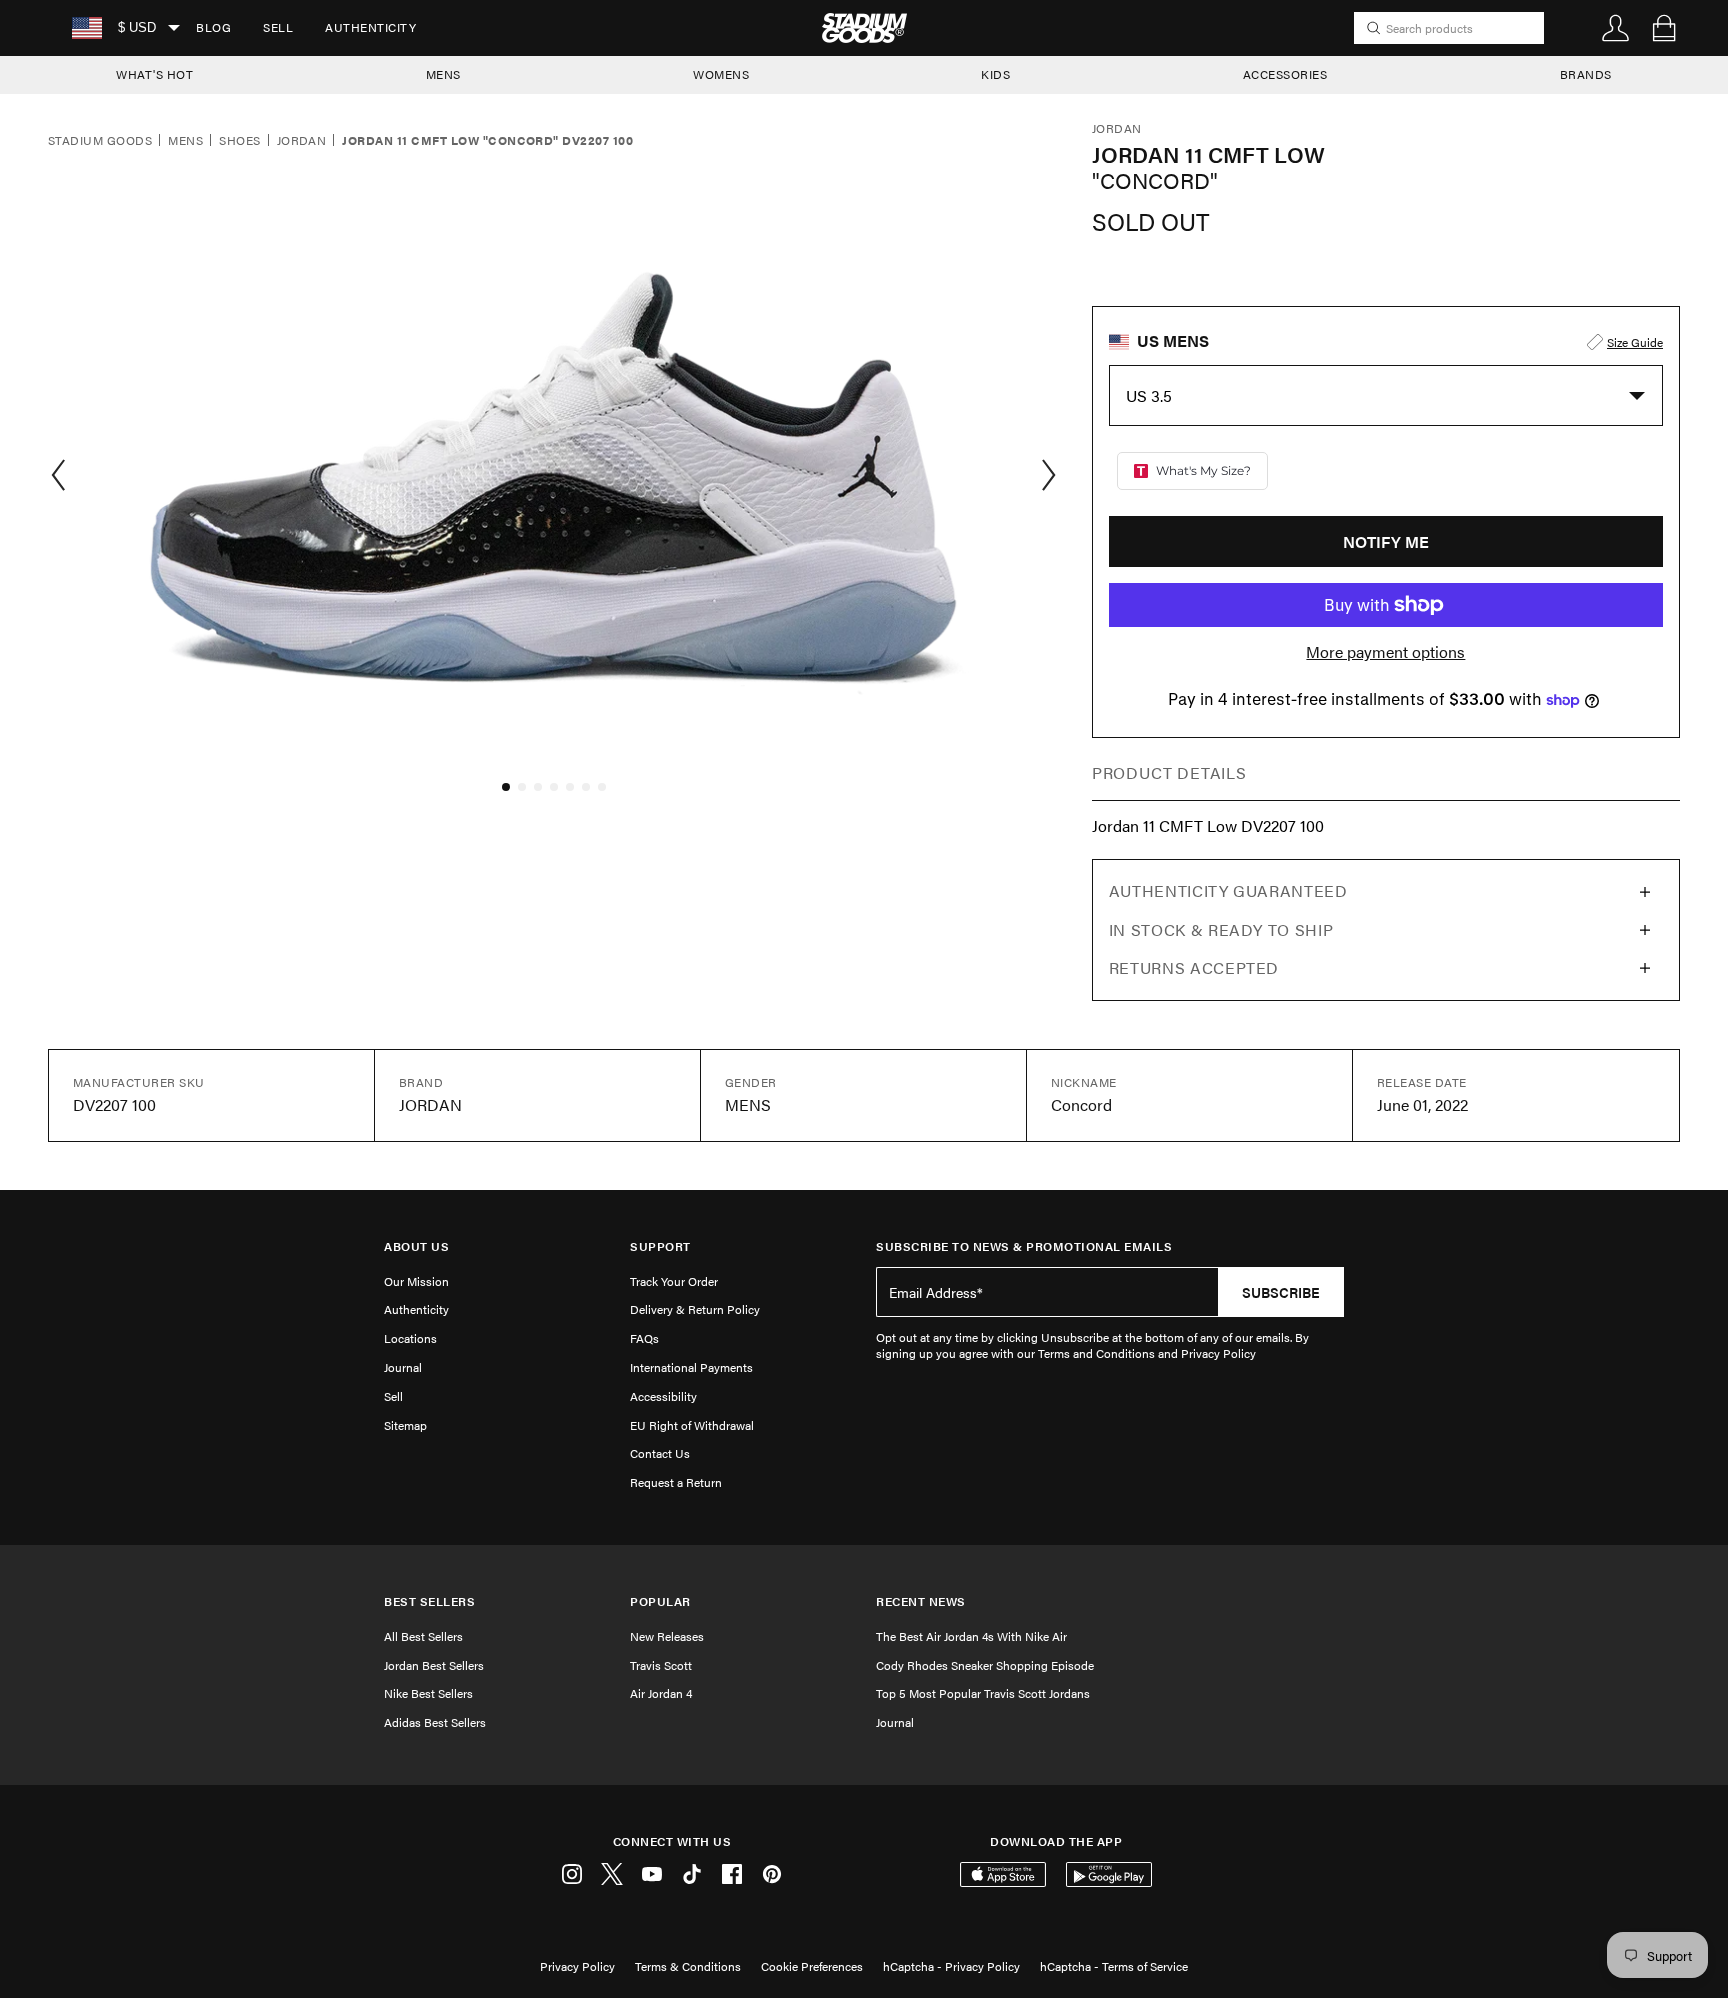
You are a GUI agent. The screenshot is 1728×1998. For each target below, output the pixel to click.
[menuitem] (213, 28)
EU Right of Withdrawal (692, 1425)
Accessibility (663, 1396)
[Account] (1616, 28)
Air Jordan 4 (661, 1693)
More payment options (1385, 652)
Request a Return (676, 1482)
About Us (416, 1246)
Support (660, 1246)
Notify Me (1386, 541)
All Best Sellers (423, 1636)
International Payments (691, 1367)
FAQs (644, 1338)
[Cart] (1664, 28)
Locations (410, 1338)
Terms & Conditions (688, 1966)
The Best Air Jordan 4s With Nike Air (971, 1636)
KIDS (995, 74)
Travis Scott (661, 1665)
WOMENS (721, 74)
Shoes (239, 141)
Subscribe (1281, 1292)
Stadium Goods (100, 141)
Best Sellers (429, 1601)
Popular (660, 1601)
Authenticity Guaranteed (1228, 890)
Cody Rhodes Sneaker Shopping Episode (985, 1665)
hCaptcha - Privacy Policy (951, 1966)
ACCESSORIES (1285, 74)
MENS (443, 74)
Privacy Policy (577, 1966)
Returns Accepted (1194, 967)
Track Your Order (674, 1281)
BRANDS (1586, 74)
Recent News (921, 1601)
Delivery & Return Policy (695, 1309)
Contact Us (660, 1453)
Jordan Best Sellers (434, 1665)
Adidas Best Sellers (435, 1722)
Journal (403, 1367)
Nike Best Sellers (428, 1693)
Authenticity (370, 27)
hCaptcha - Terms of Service (1114, 1966)
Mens (185, 141)
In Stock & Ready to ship (1221, 929)
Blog (213, 27)
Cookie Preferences (812, 1966)
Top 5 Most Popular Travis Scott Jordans (983, 1693)
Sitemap (405, 1425)
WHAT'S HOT (154, 74)
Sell (278, 27)
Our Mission (416, 1281)
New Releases (667, 1636)
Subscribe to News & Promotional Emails (1024, 1246)
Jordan (302, 141)
